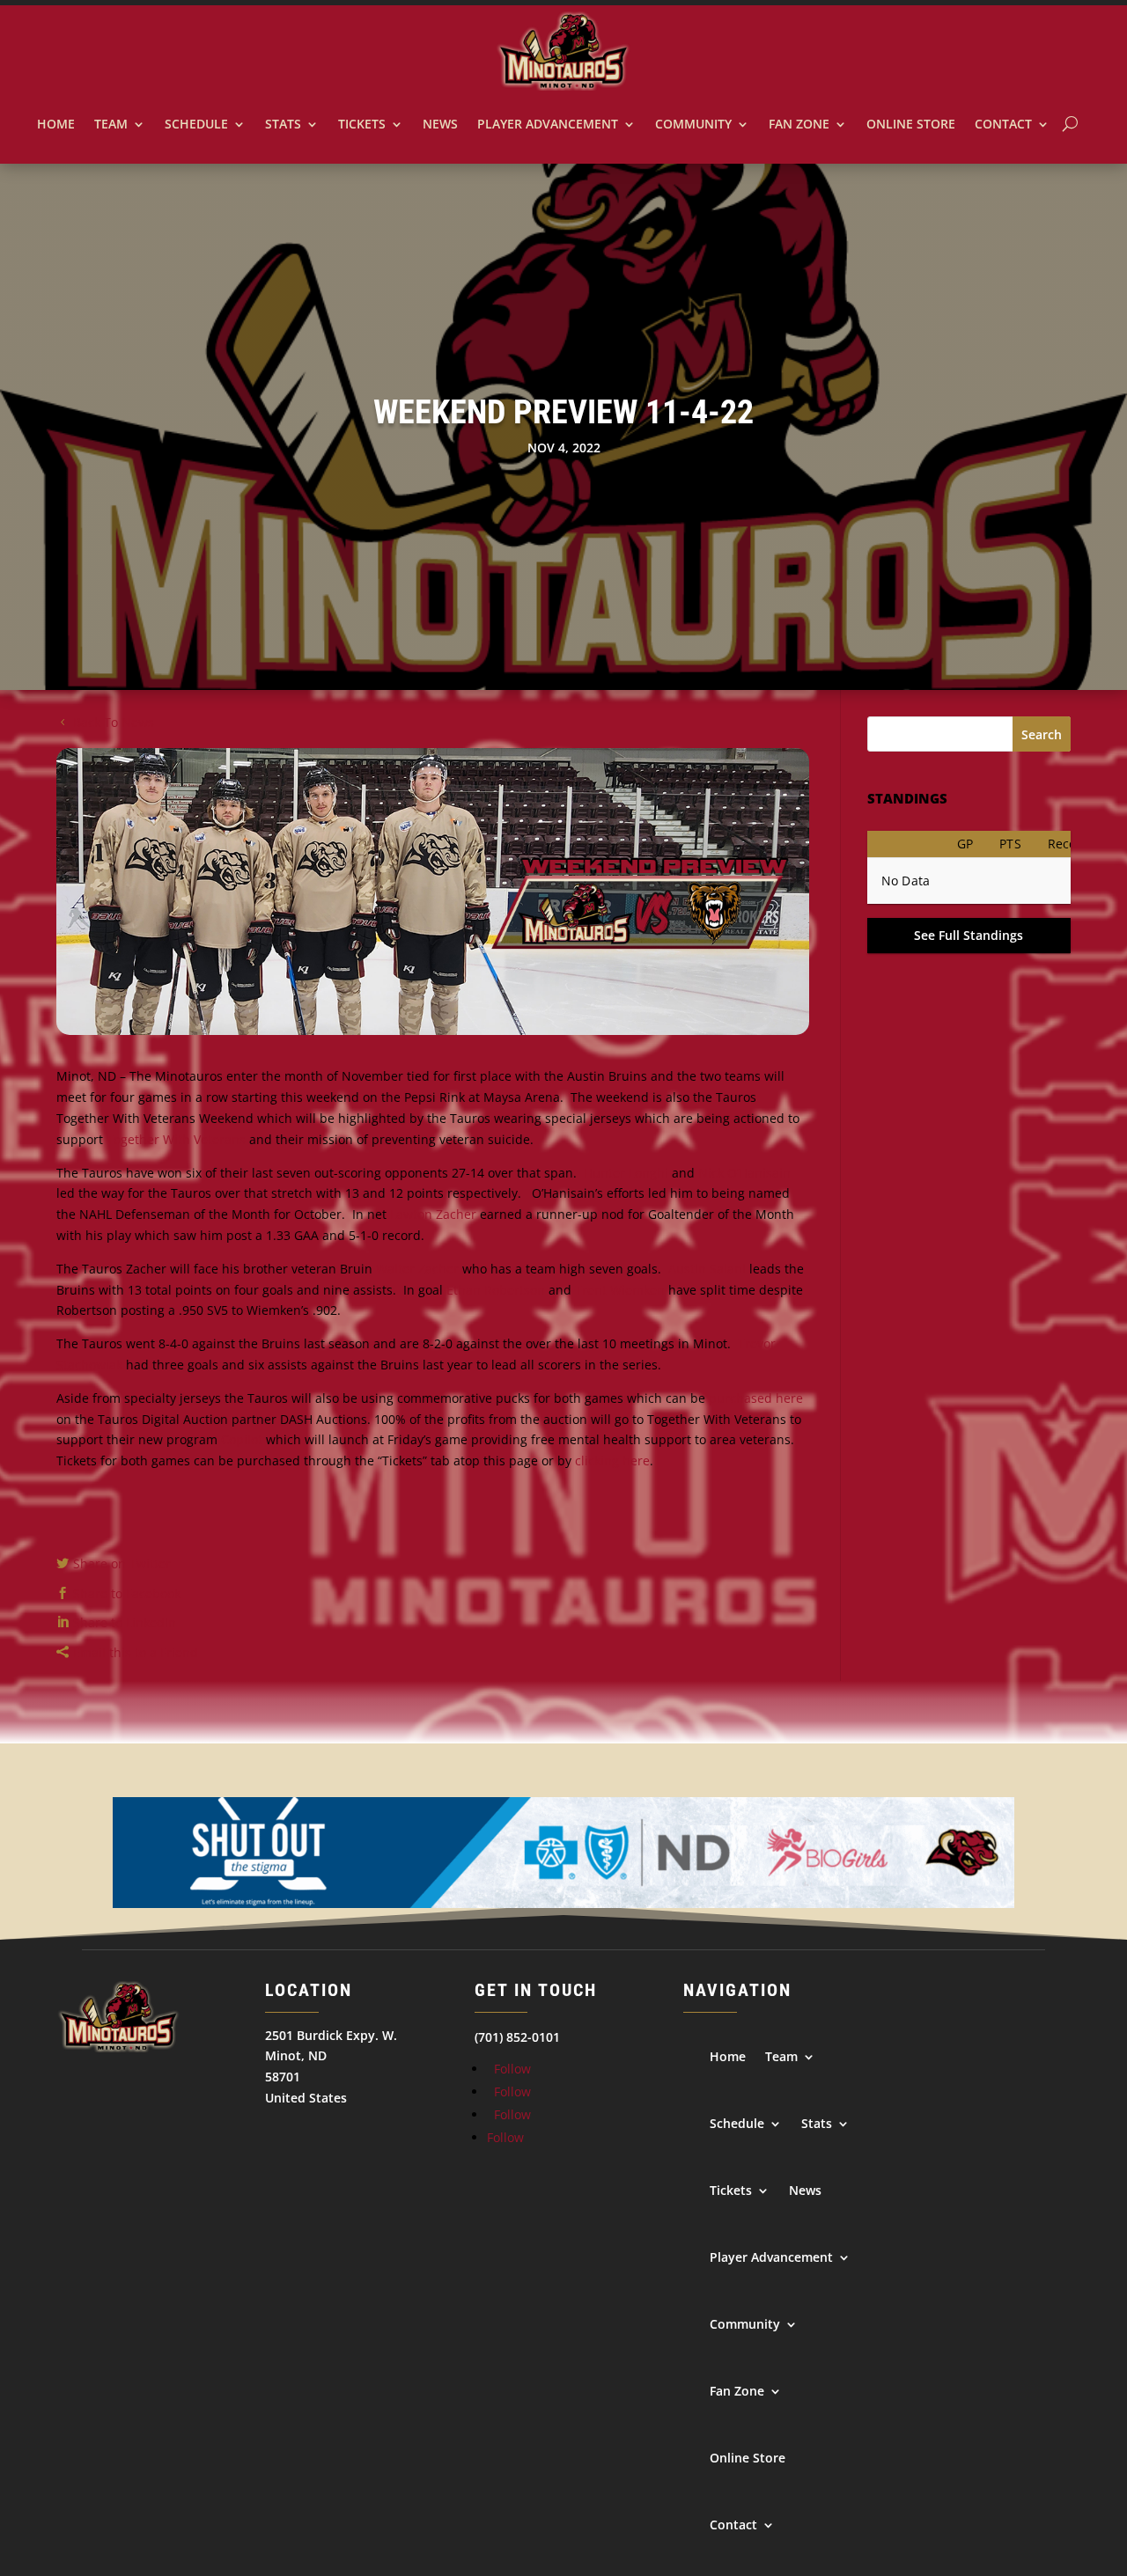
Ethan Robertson (496, 1290)
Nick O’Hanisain (744, 1173)
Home (56, 124)
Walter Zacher (417, 1269)
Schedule (196, 124)
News (440, 124)
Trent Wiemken (620, 1290)
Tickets (362, 124)
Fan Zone (799, 124)
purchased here (756, 1398)
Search (1042, 734)
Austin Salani (707, 1269)
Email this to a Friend (136, 1652)
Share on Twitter (122, 1563)
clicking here (612, 1460)
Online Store (911, 124)
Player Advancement (548, 124)
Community (693, 124)
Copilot (242, 1439)
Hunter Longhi (626, 1173)
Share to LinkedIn (125, 1622)
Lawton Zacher (433, 1214)
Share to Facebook (127, 1593)
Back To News (114, 722)
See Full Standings (969, 935)
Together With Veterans (176, 1139)
